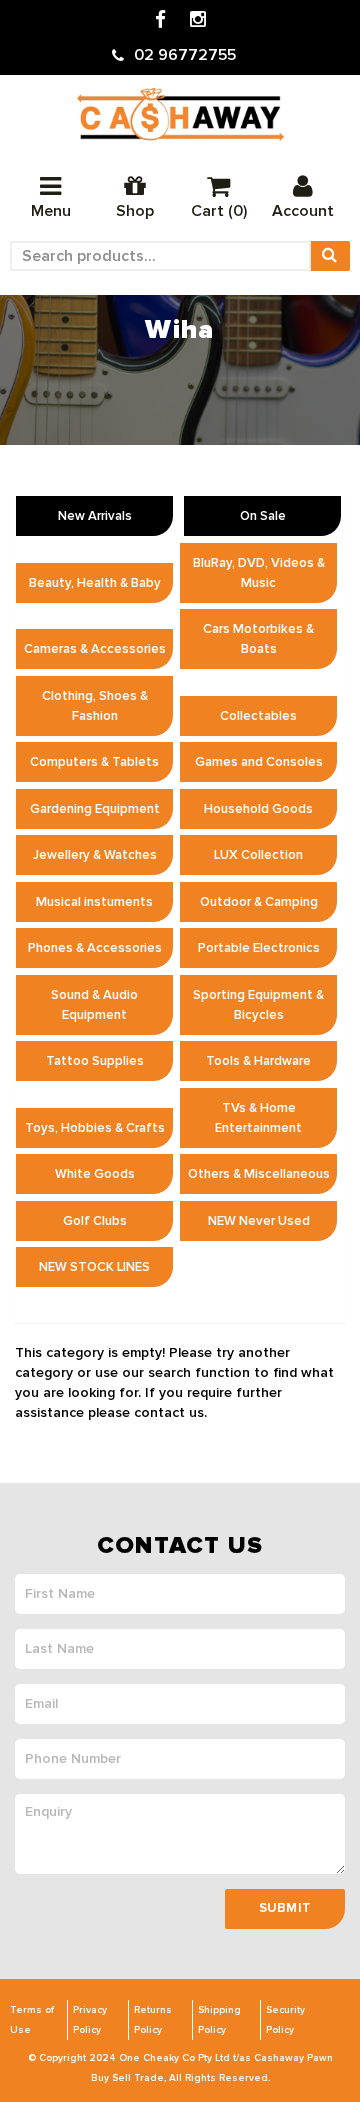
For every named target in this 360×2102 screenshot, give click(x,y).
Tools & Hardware (258, 1061)
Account (303, 211)
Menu (51, 211)
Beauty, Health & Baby (95, 583)
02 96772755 (185, 55)
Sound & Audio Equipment (94, 1005)
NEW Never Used (259, 1221)
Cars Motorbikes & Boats (258, 639)
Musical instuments (94, 902)
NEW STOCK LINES (94, 1267)
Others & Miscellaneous (259, 1174)
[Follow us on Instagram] (198, 20)
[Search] (330, 256)
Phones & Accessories (95, 948)
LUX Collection (258, 855)
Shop (135, 211)
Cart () (219, 211)
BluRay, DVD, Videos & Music (259, 573)
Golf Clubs (95, 1221)
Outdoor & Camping (259, 902)
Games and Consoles (259, 762)
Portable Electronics (259, 948)
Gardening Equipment (95, 809)
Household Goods (258, 809)
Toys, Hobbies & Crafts (95, 1128)
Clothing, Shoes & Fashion (95, 706)
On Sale (263, 516)
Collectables (258, 716)
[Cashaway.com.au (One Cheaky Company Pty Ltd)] (180, 114)
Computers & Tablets (94, 762)
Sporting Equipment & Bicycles (258, 1005)
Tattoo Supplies (95, 1061)
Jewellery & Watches (95, 855)
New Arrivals (95, 516)
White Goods (95, 1174)
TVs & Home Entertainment (258, 1118)
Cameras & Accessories (95, 649)
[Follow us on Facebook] (160, 20)
